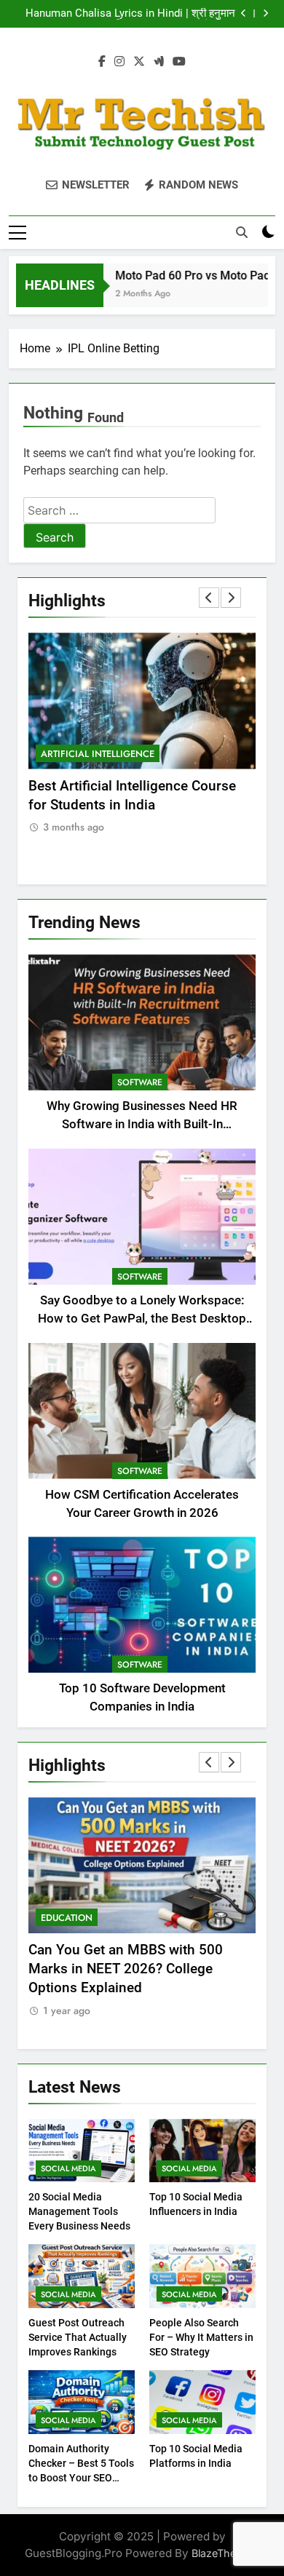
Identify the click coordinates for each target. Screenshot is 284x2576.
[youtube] (179, 62)
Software (140, 1082)
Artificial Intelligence (106, 754)
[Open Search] (242, 232)
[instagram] (119, 62)
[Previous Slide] (244, 13)
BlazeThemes (224, 2553)
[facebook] (102, 62)
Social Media (68, 2168)
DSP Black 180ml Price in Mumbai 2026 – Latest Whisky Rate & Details (135, 14)
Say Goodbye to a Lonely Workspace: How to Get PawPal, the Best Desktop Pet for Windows (142, 1319)
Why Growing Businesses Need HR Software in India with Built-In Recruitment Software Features (142, 1124)
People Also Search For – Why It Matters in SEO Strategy (201, 2337)
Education (104, 1918)
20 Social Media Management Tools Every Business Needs (79, 2211)
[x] (139, 62)
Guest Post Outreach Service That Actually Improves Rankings (78, 2337)
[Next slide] (265, 13)
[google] (159, 62)
